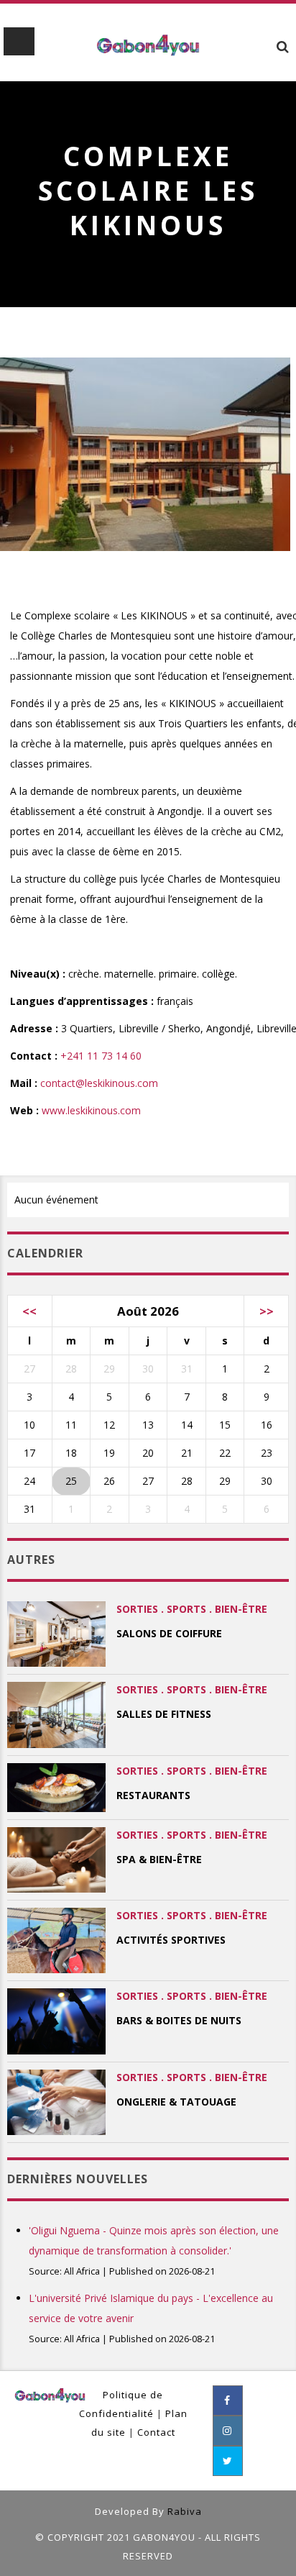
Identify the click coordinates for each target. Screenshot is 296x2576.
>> (267, 1311)
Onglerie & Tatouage (176, 2102)
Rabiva (185, 2511)
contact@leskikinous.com (99, 1083)
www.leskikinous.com (91, 1110)
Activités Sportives (171, 1940)
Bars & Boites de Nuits (179, 2020)
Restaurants (153, 1795)
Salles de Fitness (164, 1714)
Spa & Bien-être (159, 1859)
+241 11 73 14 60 (101, 1056)
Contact (156, 2432)
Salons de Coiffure (169, 1633)
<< (29, 1311)
